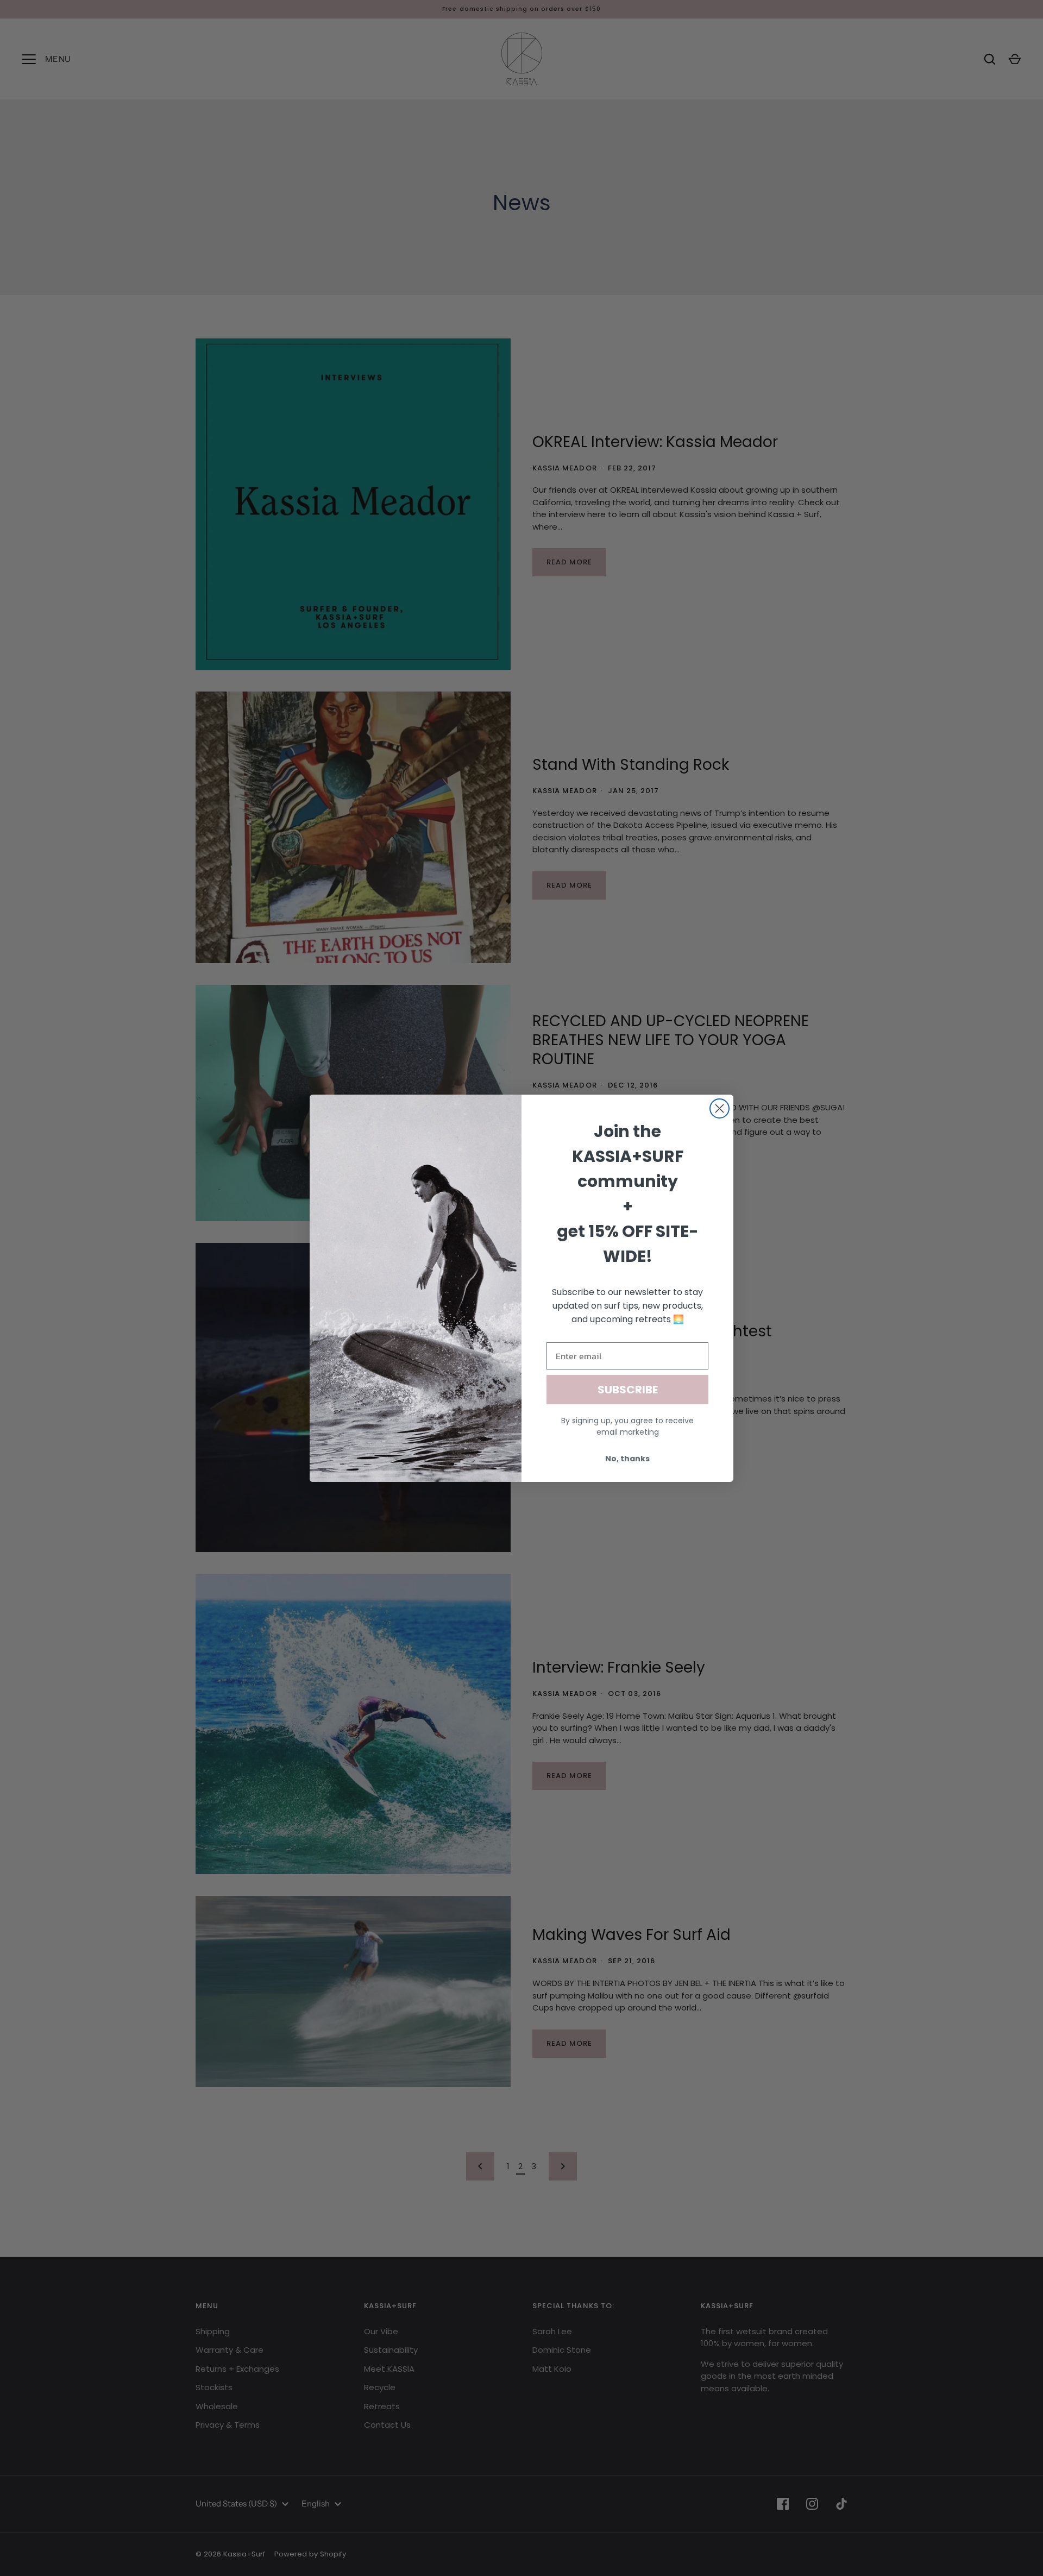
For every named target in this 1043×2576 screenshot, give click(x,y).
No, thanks (627, 1459)
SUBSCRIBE (628, 1390)
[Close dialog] (720, 1108)
